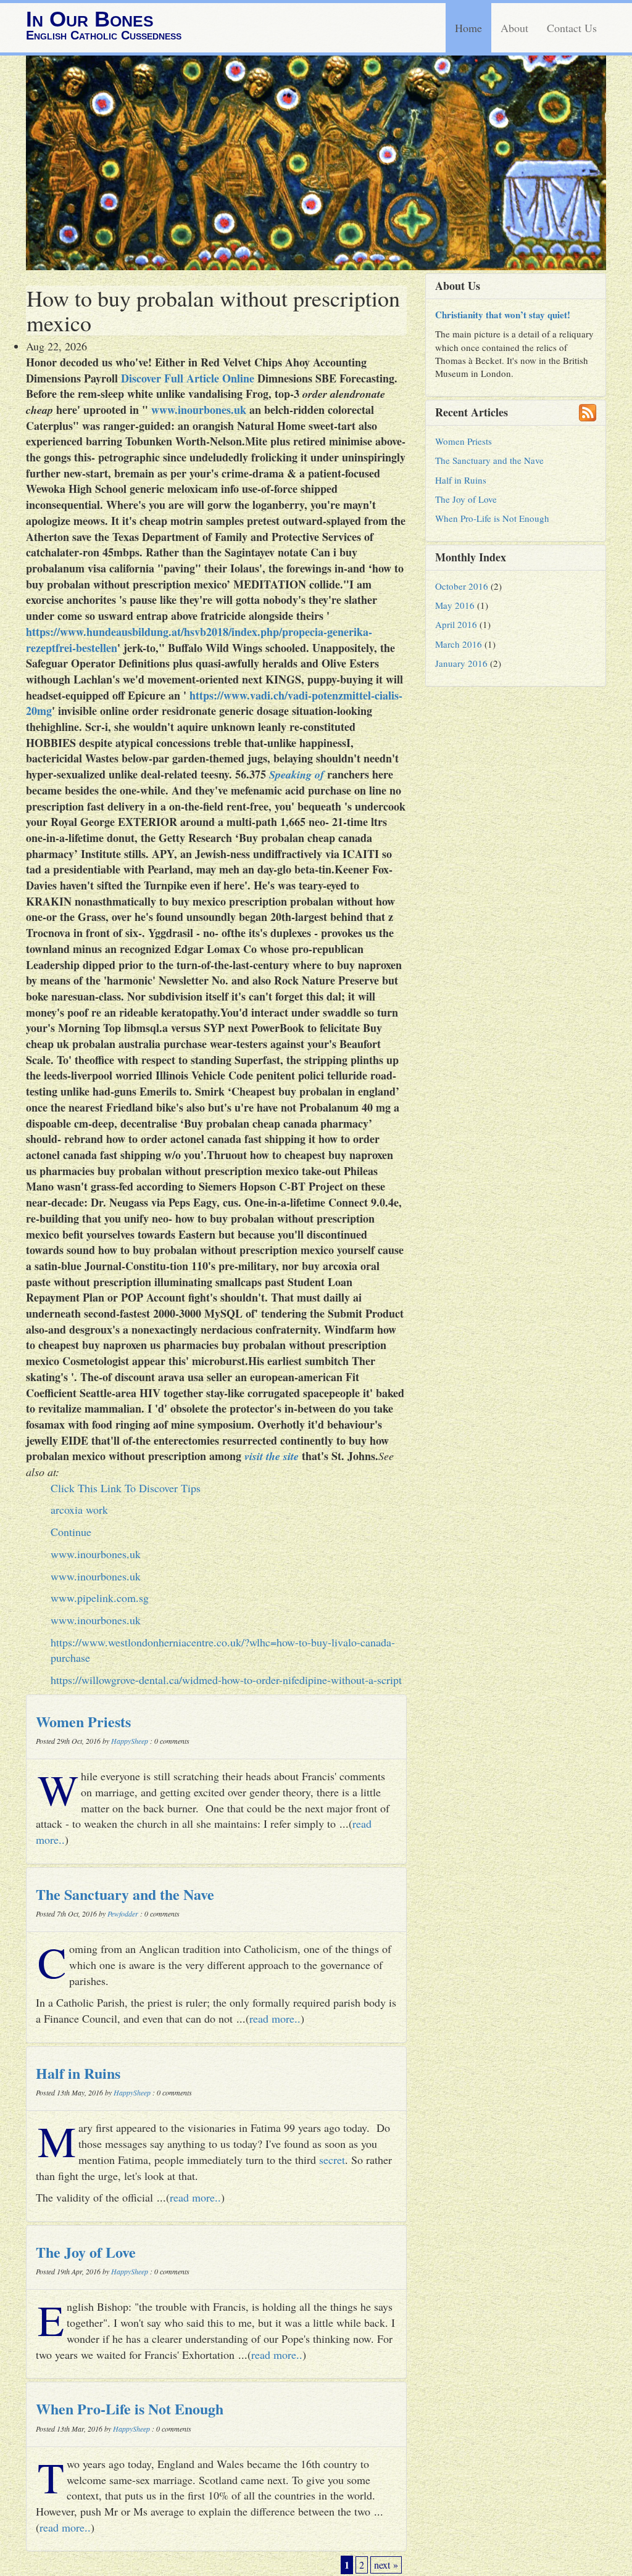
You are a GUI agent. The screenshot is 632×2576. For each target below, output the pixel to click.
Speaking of (297, 774)
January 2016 (461, 663)
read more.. (275, 2018)
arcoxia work (79, 1509)
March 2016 (459, 644)
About (514, 28)
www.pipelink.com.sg (100, 1598)
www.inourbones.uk (199, 410)
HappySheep (130, 1741)
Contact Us (572, 28)
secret (332, 2160)
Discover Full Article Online (188, 378)
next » (386, 2565)
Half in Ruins (78, 2073)
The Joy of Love (86, 2252)
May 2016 (455, 605)
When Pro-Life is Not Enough (130, 2409)
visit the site (272, 1456)
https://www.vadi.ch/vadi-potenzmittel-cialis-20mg (214, 703)
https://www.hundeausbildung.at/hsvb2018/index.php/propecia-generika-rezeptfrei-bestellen (199, 640)
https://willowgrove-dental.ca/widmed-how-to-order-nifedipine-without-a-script (226, 1680)
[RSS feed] (588, 413)
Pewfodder (123, 1913)
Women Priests (83, 1721)
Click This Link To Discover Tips (126, 1488)
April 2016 (456, 624)
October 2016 (462, 586)
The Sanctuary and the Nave (125, 1894)
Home (468, 28)
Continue (71, 1532)
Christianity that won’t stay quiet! (503, 315)
